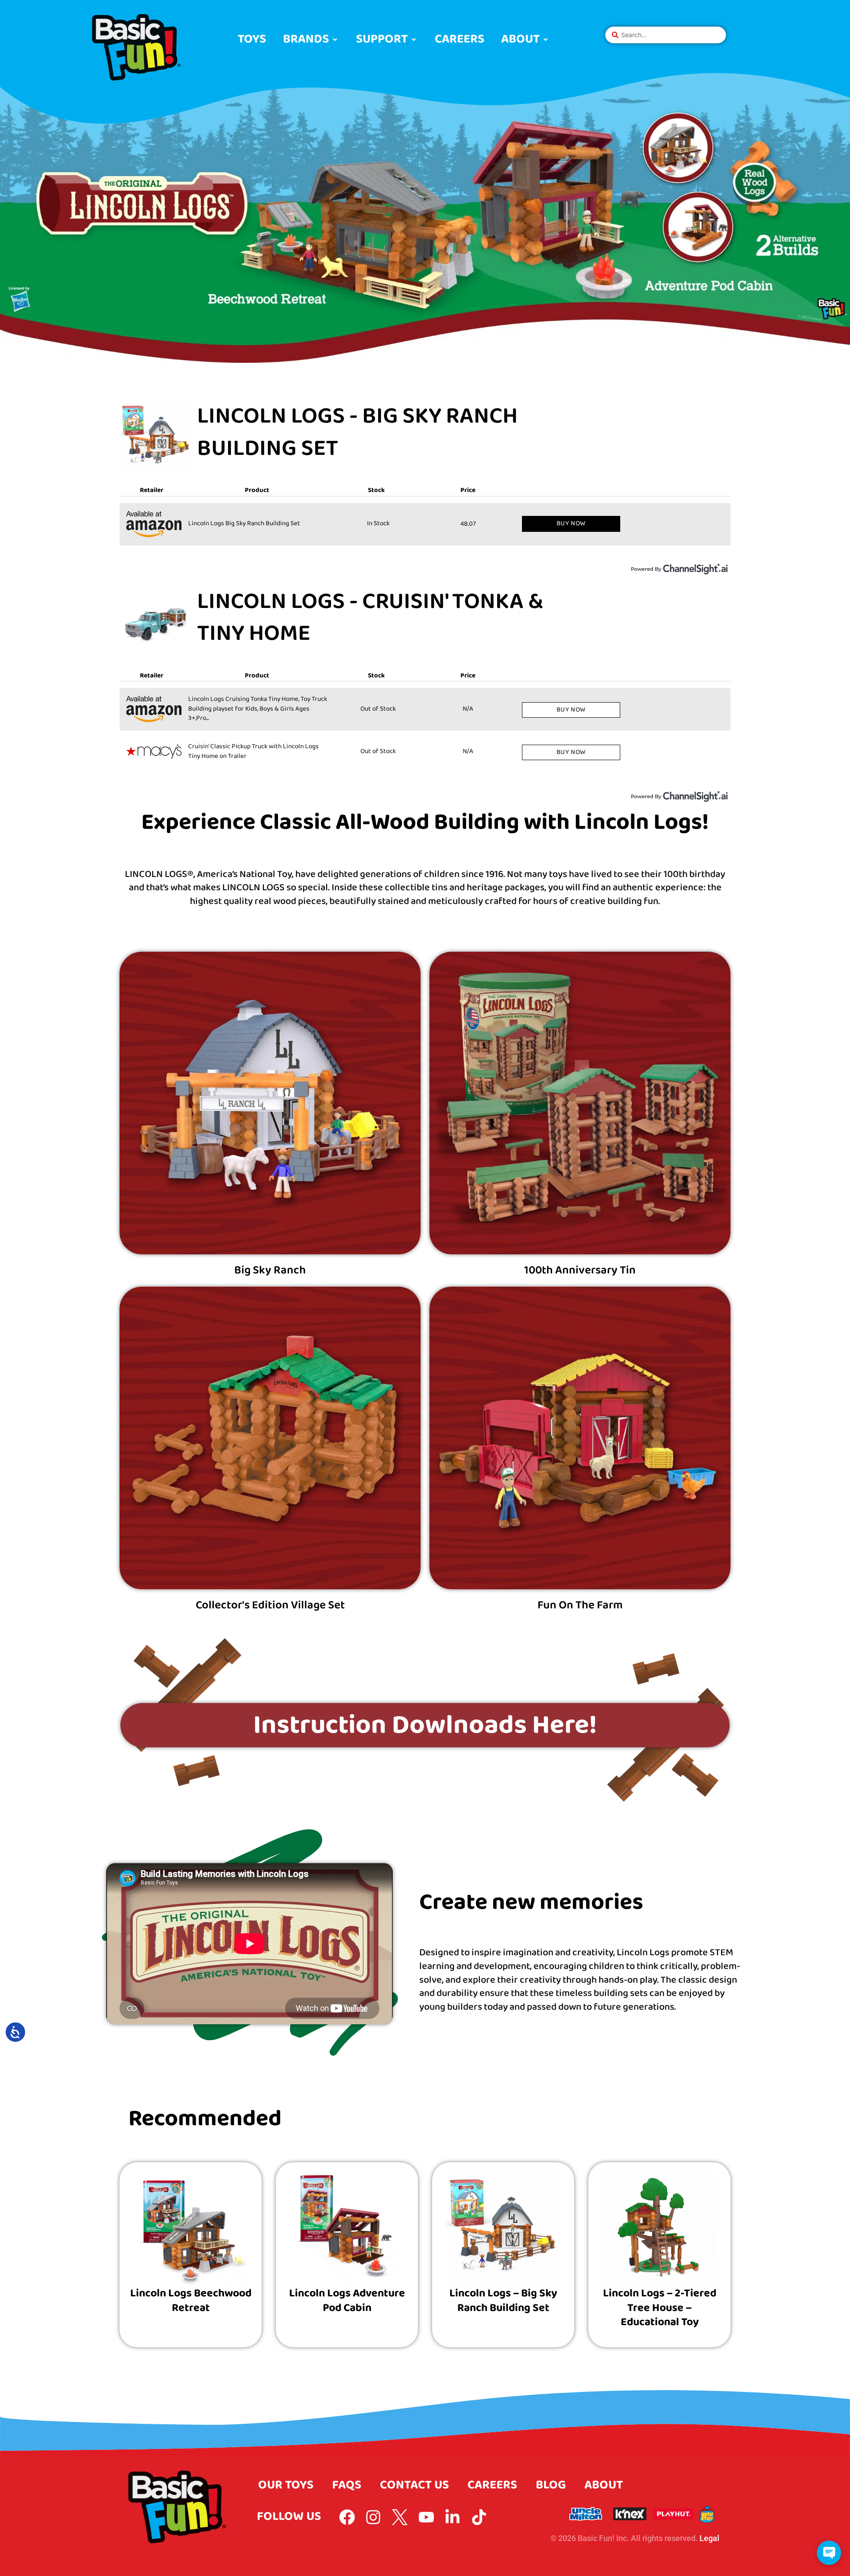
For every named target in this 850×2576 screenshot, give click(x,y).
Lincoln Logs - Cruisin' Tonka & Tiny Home (370, 618)
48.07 (468, 524)
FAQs (347, 2485)
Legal (709, 2538)
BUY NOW (571, 523)
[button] (311, 40)
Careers (492, 2485)
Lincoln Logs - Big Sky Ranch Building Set (357, 433)
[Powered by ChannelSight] (680, 569)
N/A (470, 709)
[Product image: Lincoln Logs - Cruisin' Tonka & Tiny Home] (156, 622)
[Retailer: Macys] (154, 752)
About (604, 2485)
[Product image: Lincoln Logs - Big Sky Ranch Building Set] (156, 437)
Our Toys (286, 2485)
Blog (551, 2485)
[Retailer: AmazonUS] (154, 524)
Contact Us (414, 2485)
